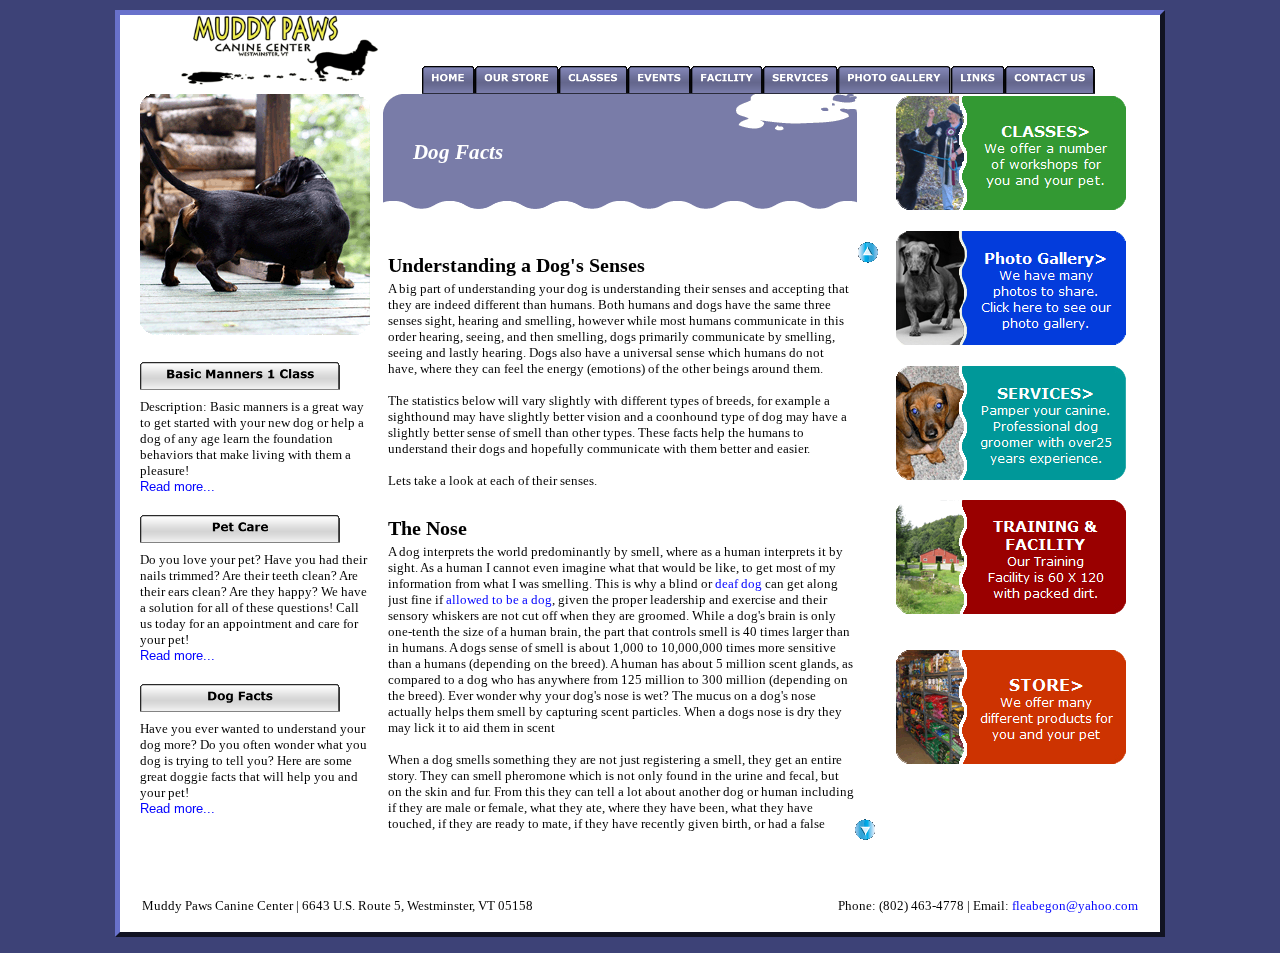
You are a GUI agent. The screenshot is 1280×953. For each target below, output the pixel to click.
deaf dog (738, 583)
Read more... (177, 486)
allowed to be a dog (499, 599)
